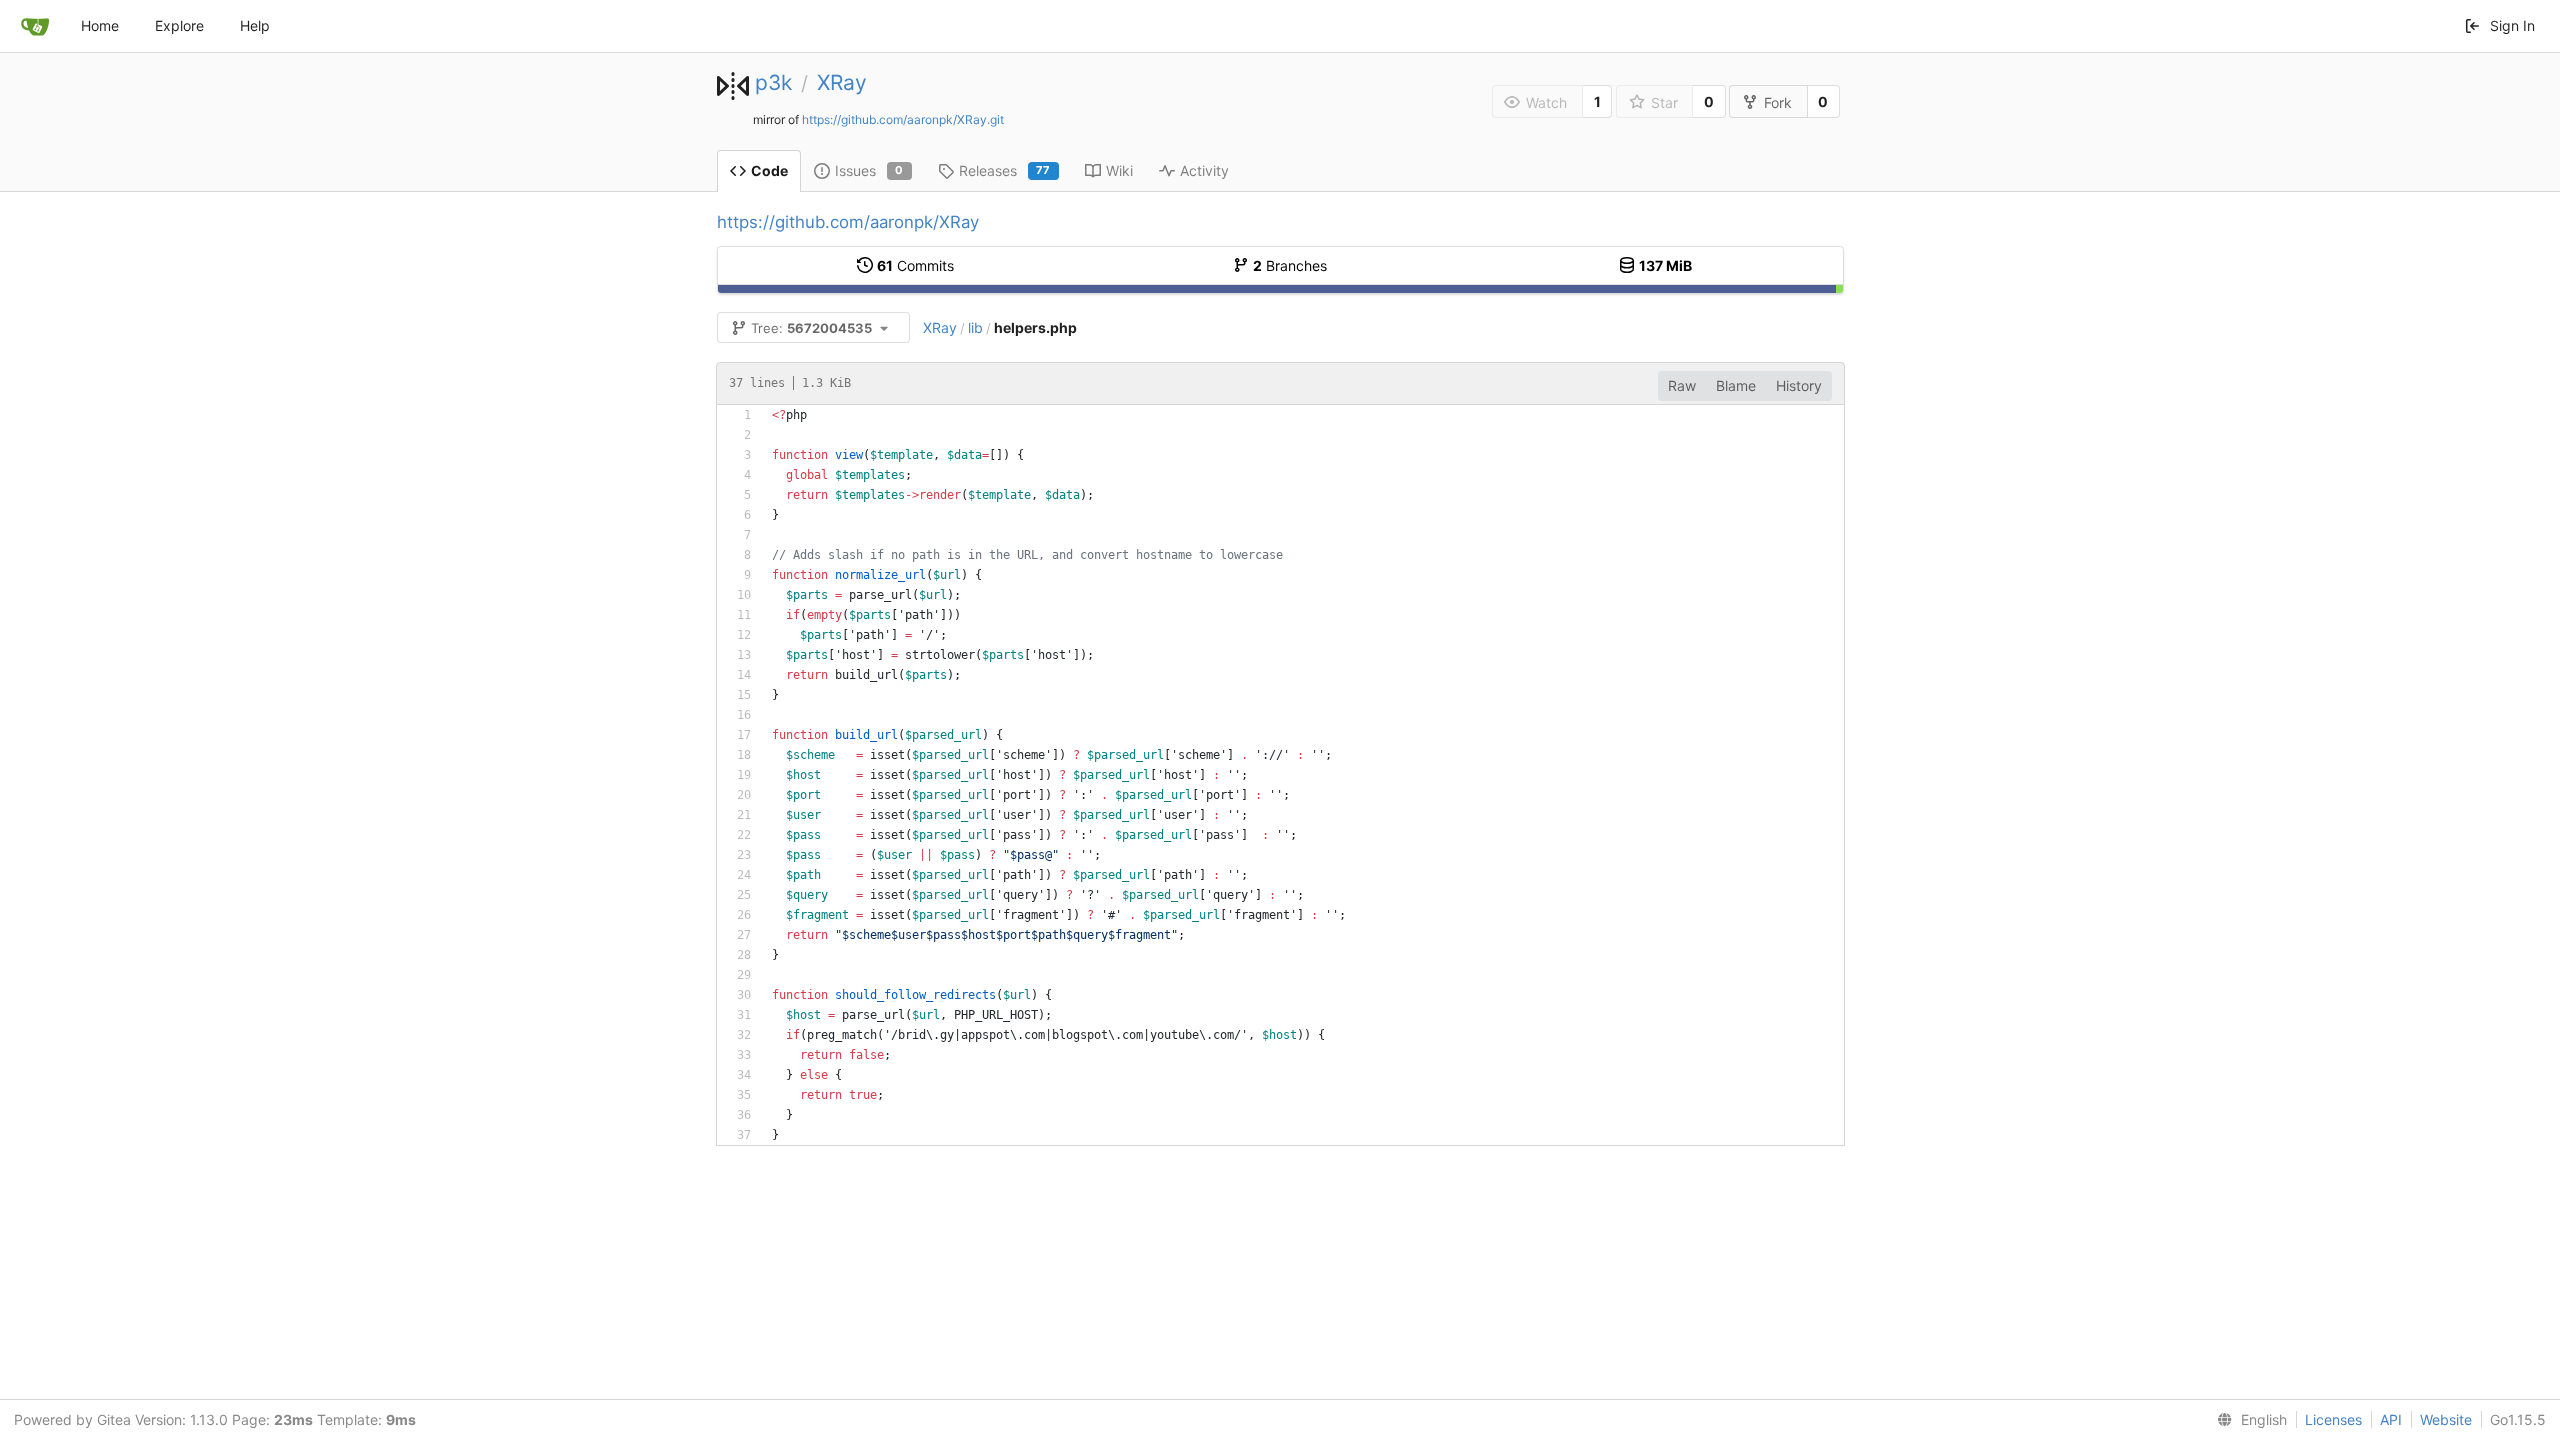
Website (2446, 1419)
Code (769, 170)
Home (100, 25)
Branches (1290, 265)
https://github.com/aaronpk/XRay (848, 222)
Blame (1736, 385)
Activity (1204, 170)
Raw (1682, 385)
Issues (869, 170)
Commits (915, 265)
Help (255, 25)
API (2391, 1419)
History (1799, 385)
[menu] (2248, 1420)
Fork (1778, 102)
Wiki (1119, 170)
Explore (179, 25)
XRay (842, 82)
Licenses (2333, 1419)
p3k (773, 82)
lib (975, 327)
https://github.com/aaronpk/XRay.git (903, 119)
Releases (1005, 170)
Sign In (2512, 25)
